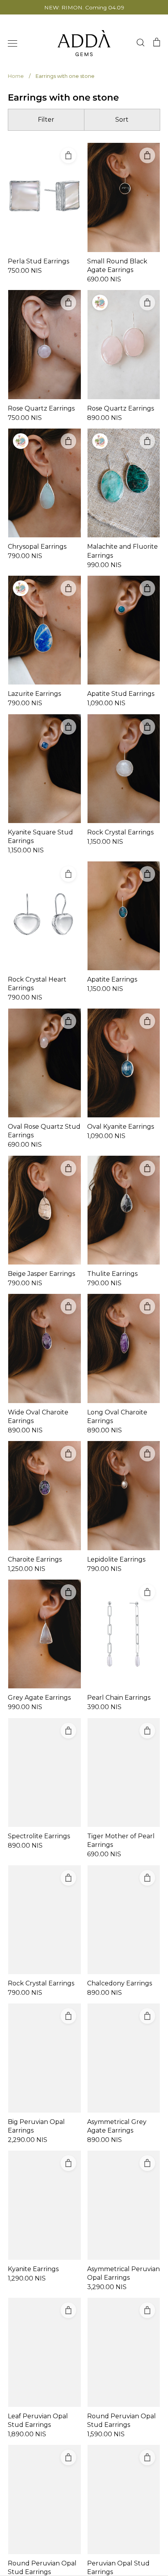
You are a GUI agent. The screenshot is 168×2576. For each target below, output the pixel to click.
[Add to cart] (68, 155)
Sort (122, 120)
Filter (46, 120)
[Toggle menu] (13, 43)
